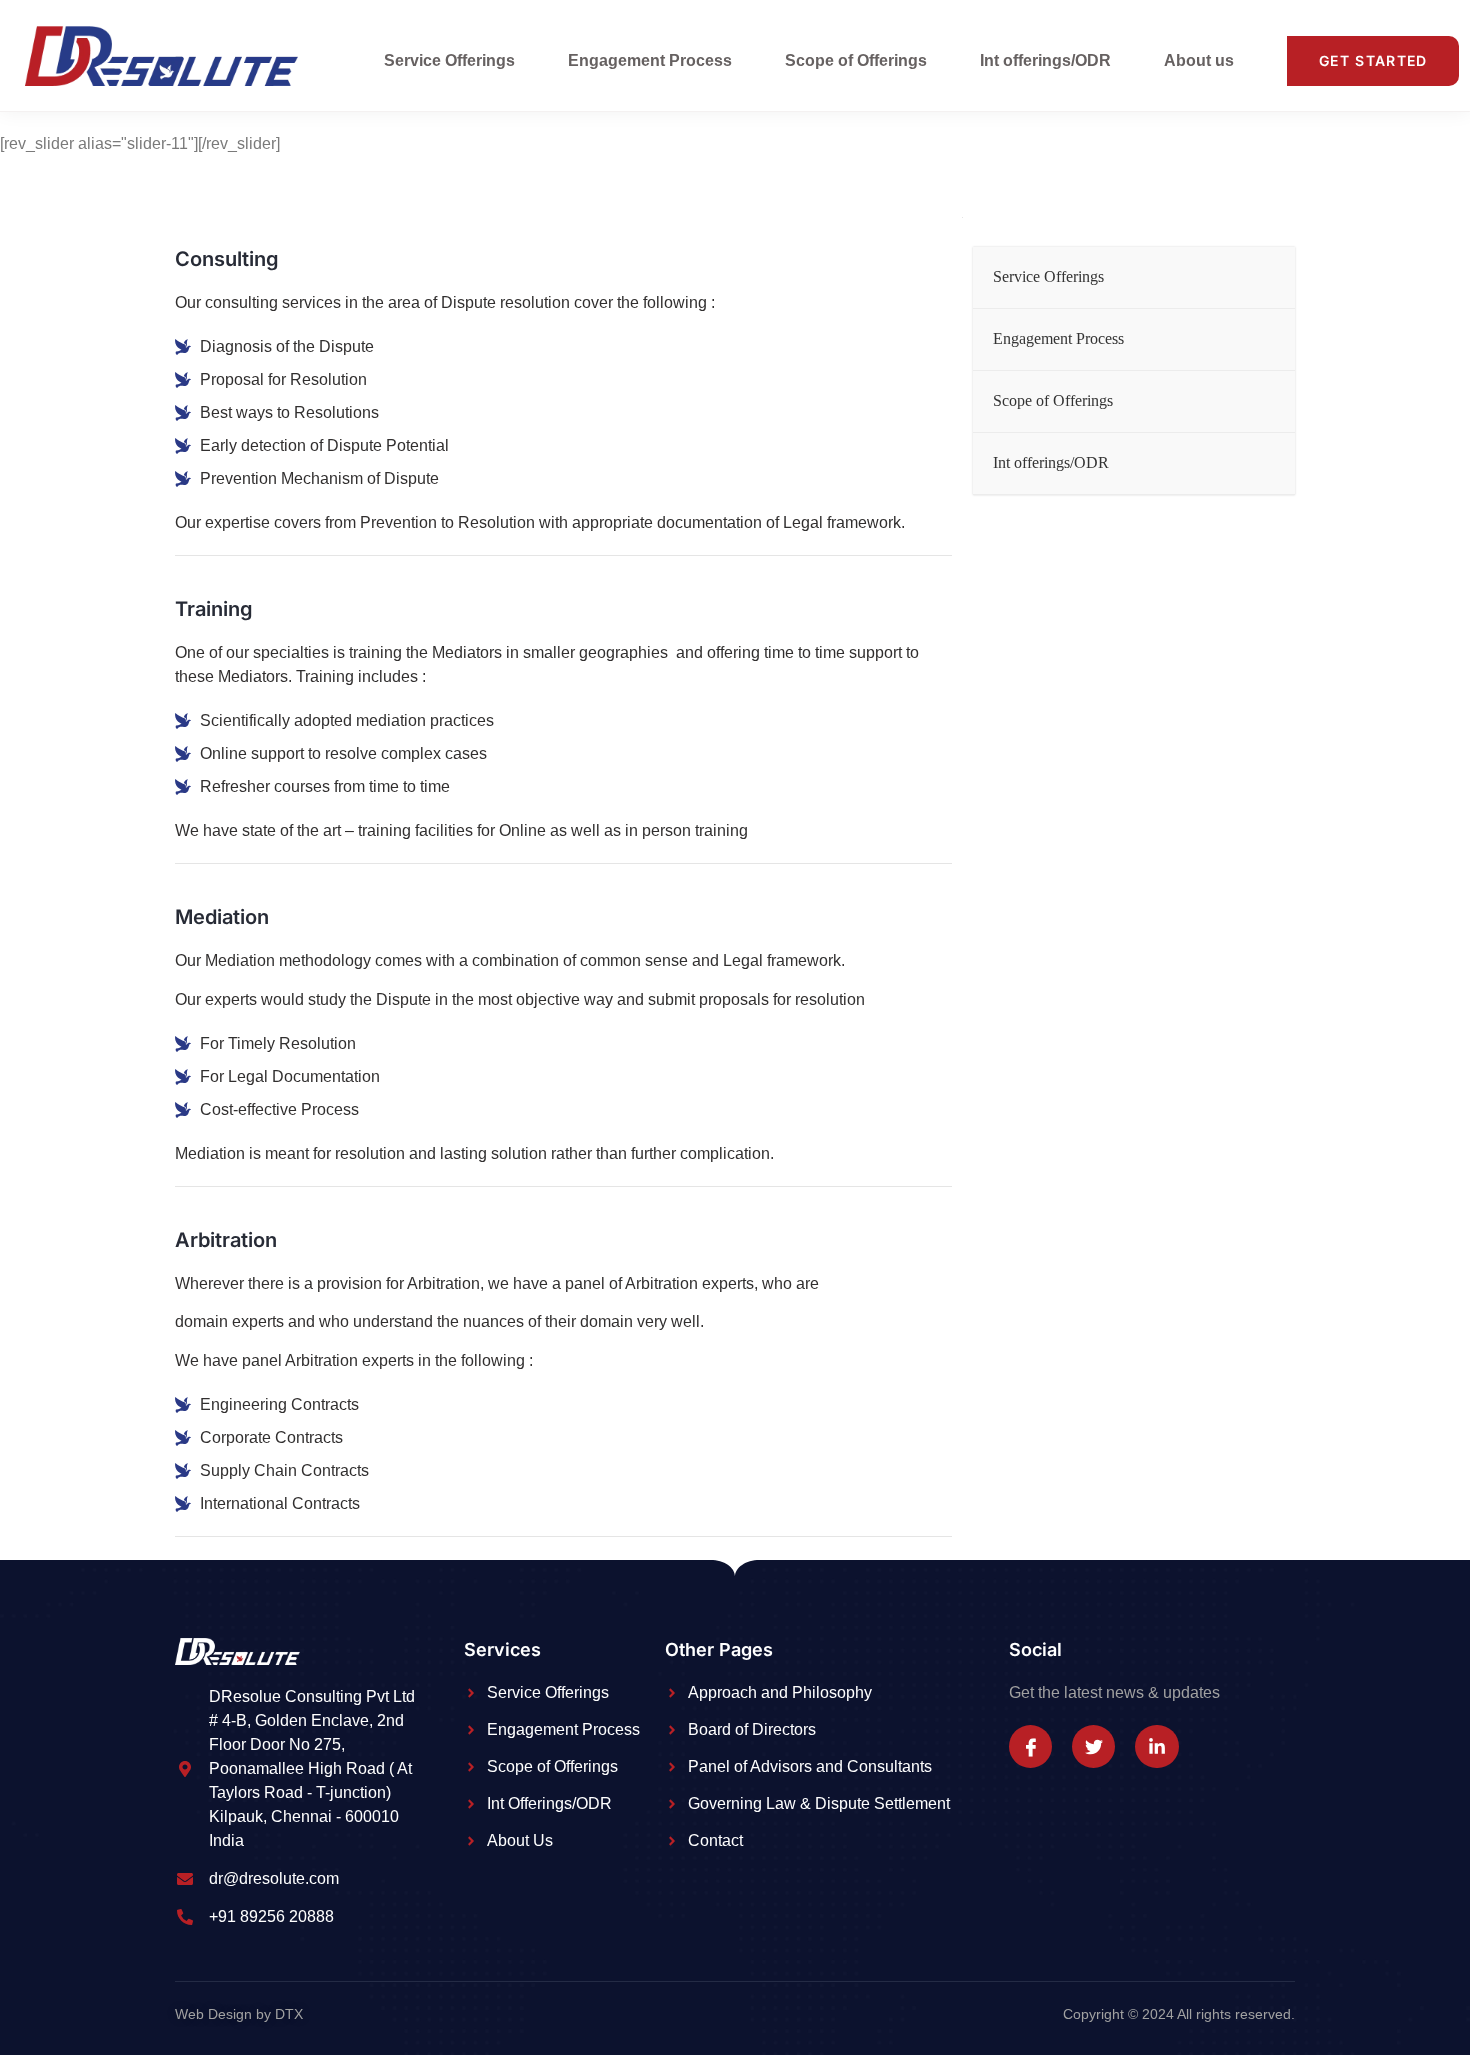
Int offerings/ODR (1045, 60)
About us (1199, 60)
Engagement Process (650, 60)
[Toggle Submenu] (1260, 277)
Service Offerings (449, 60)
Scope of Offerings (856, 60)
